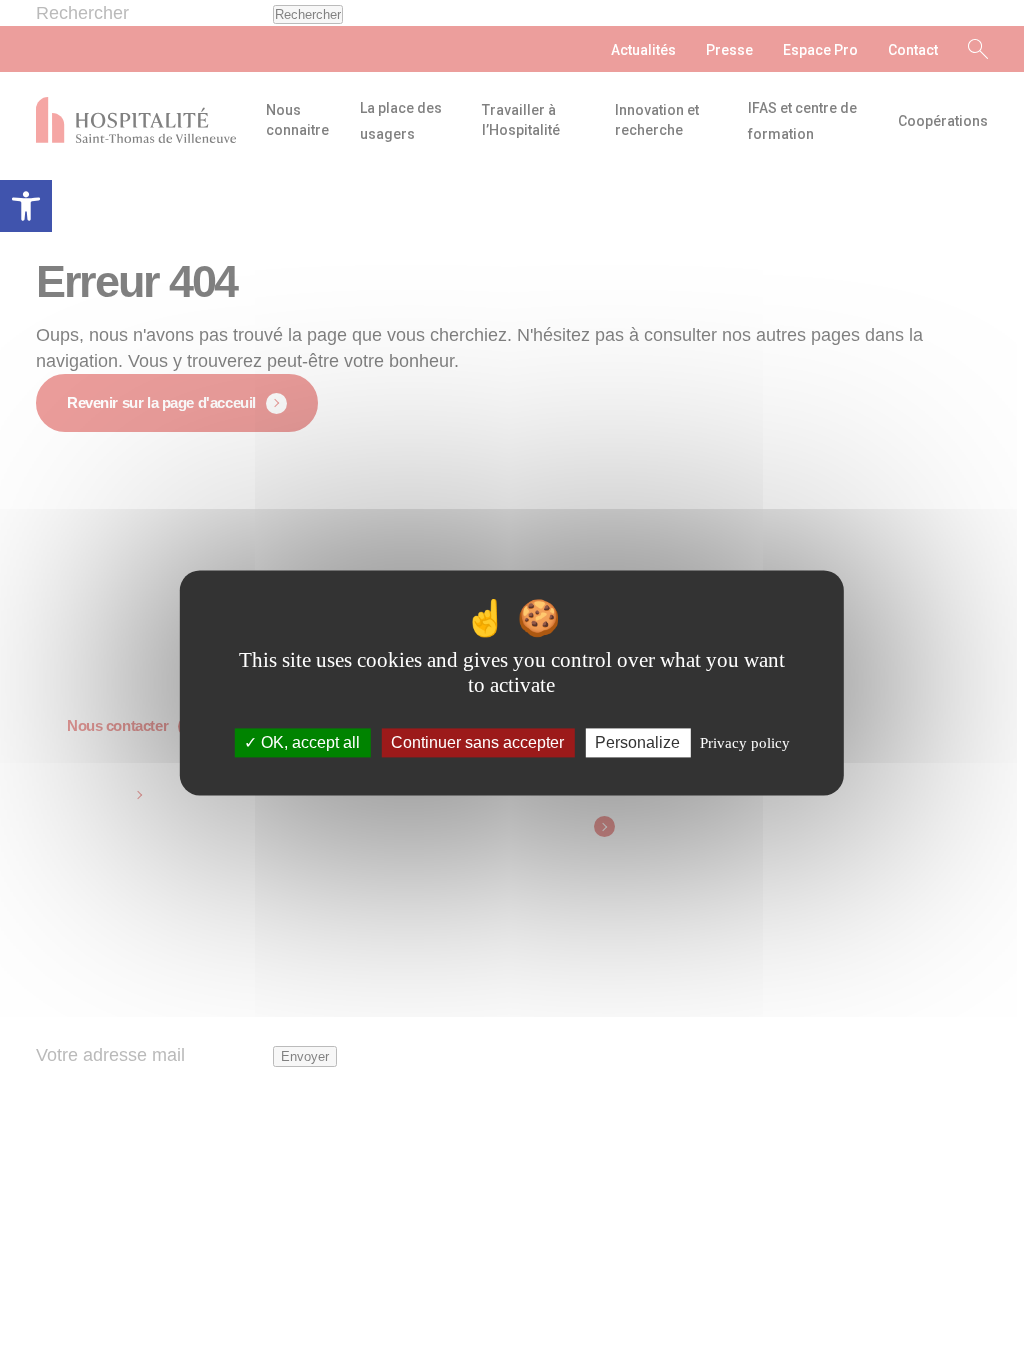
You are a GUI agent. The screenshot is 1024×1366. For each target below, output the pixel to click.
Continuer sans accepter (477, 742)
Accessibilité (26, 206)
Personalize (637, 742)
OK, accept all (308, 742)
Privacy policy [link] (745, 743)
